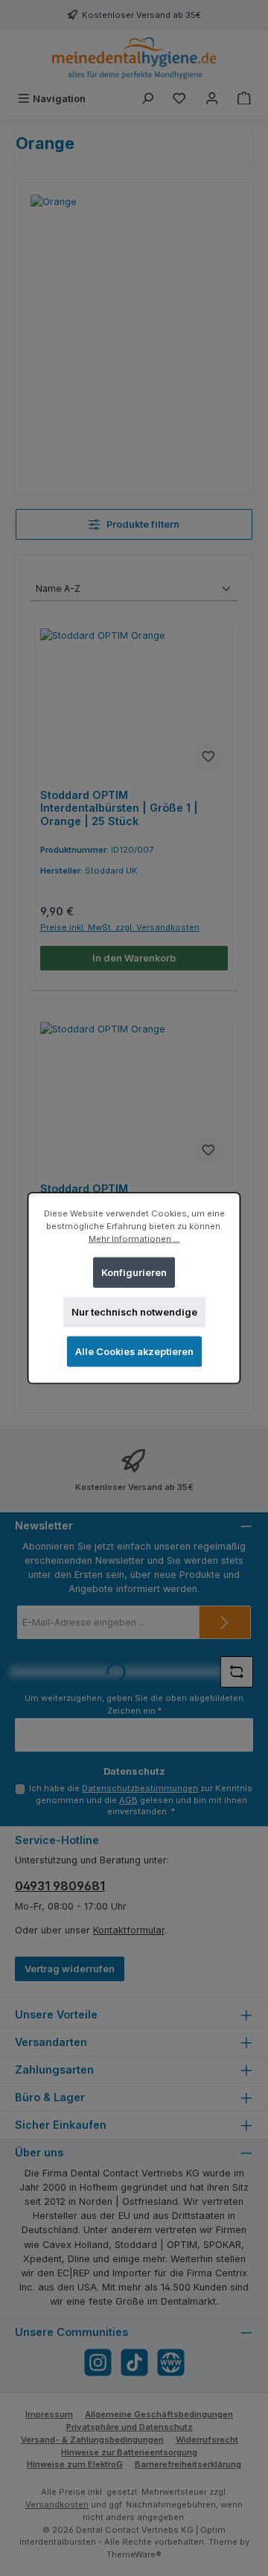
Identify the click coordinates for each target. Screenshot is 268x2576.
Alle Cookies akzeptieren (134, 1352)
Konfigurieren (134, 1272)
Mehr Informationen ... (134, 1239)
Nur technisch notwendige (134, 1312)
